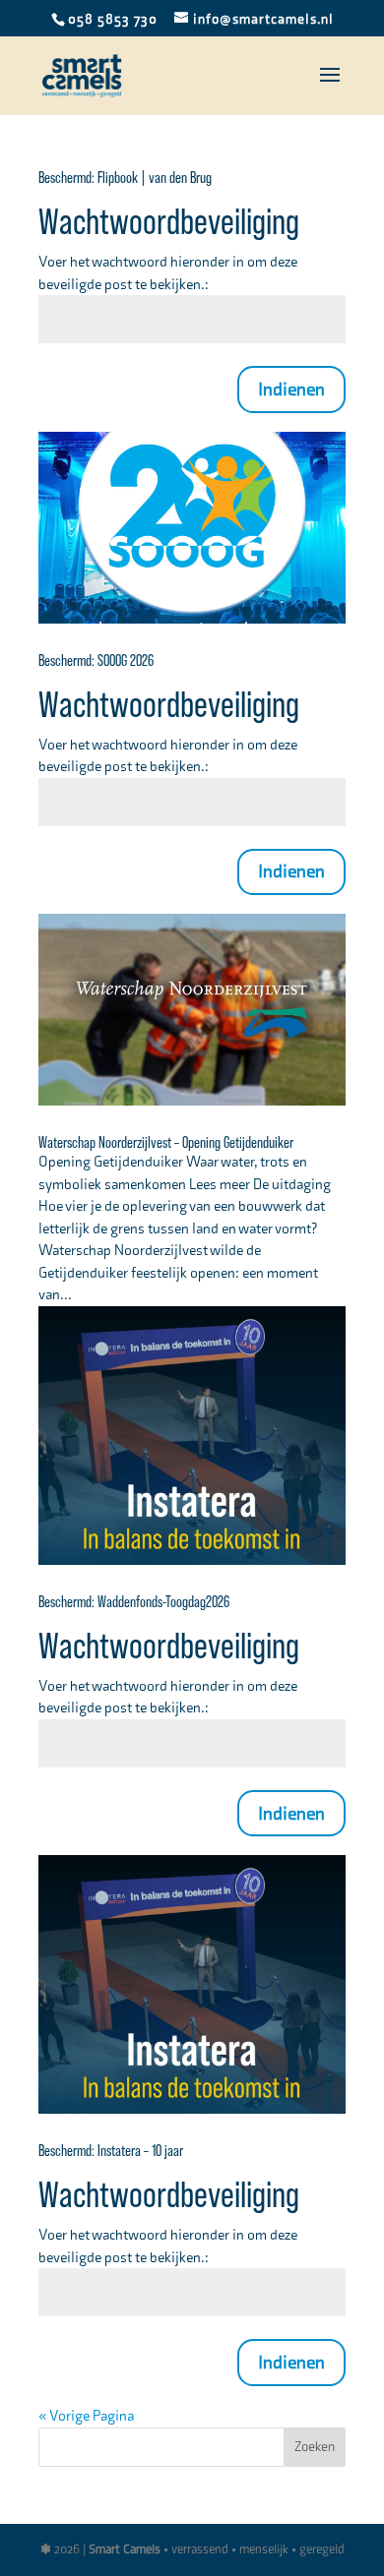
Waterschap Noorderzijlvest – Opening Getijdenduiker (166, 1143)
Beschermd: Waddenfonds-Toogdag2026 (134, 1602)
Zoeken (315, 2447)
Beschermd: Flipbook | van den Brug (125, 178)
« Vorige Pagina (86, 2416)
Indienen (291, 389)
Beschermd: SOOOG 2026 (96, 661)
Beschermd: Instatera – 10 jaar (111, 2151)
